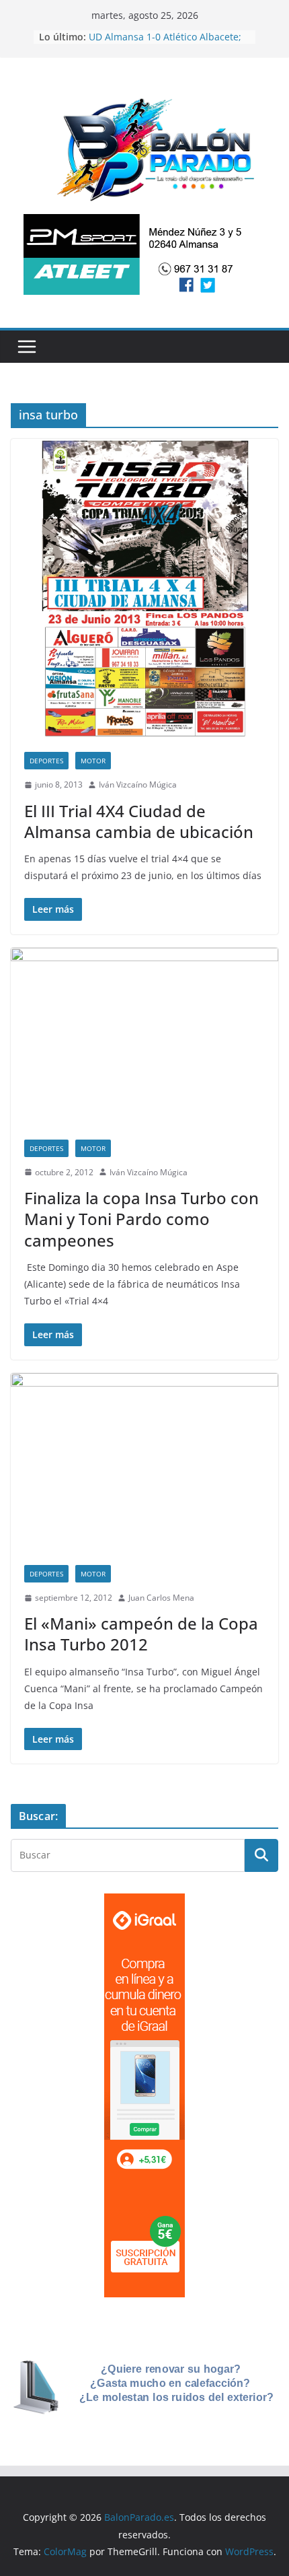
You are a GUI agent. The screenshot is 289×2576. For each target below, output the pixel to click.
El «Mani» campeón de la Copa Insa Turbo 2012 (141, 1634)
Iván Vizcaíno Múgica (138, 785)
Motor (93, 761)
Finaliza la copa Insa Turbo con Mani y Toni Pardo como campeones (141, 1219)
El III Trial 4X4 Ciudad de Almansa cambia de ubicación (139, 821)
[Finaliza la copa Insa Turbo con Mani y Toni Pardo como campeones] (144, 1037)
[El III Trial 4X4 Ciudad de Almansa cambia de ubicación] (144, 589)
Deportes (46, 761)
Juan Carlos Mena (161, 1598)
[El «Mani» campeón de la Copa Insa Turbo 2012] (144, 1462)
